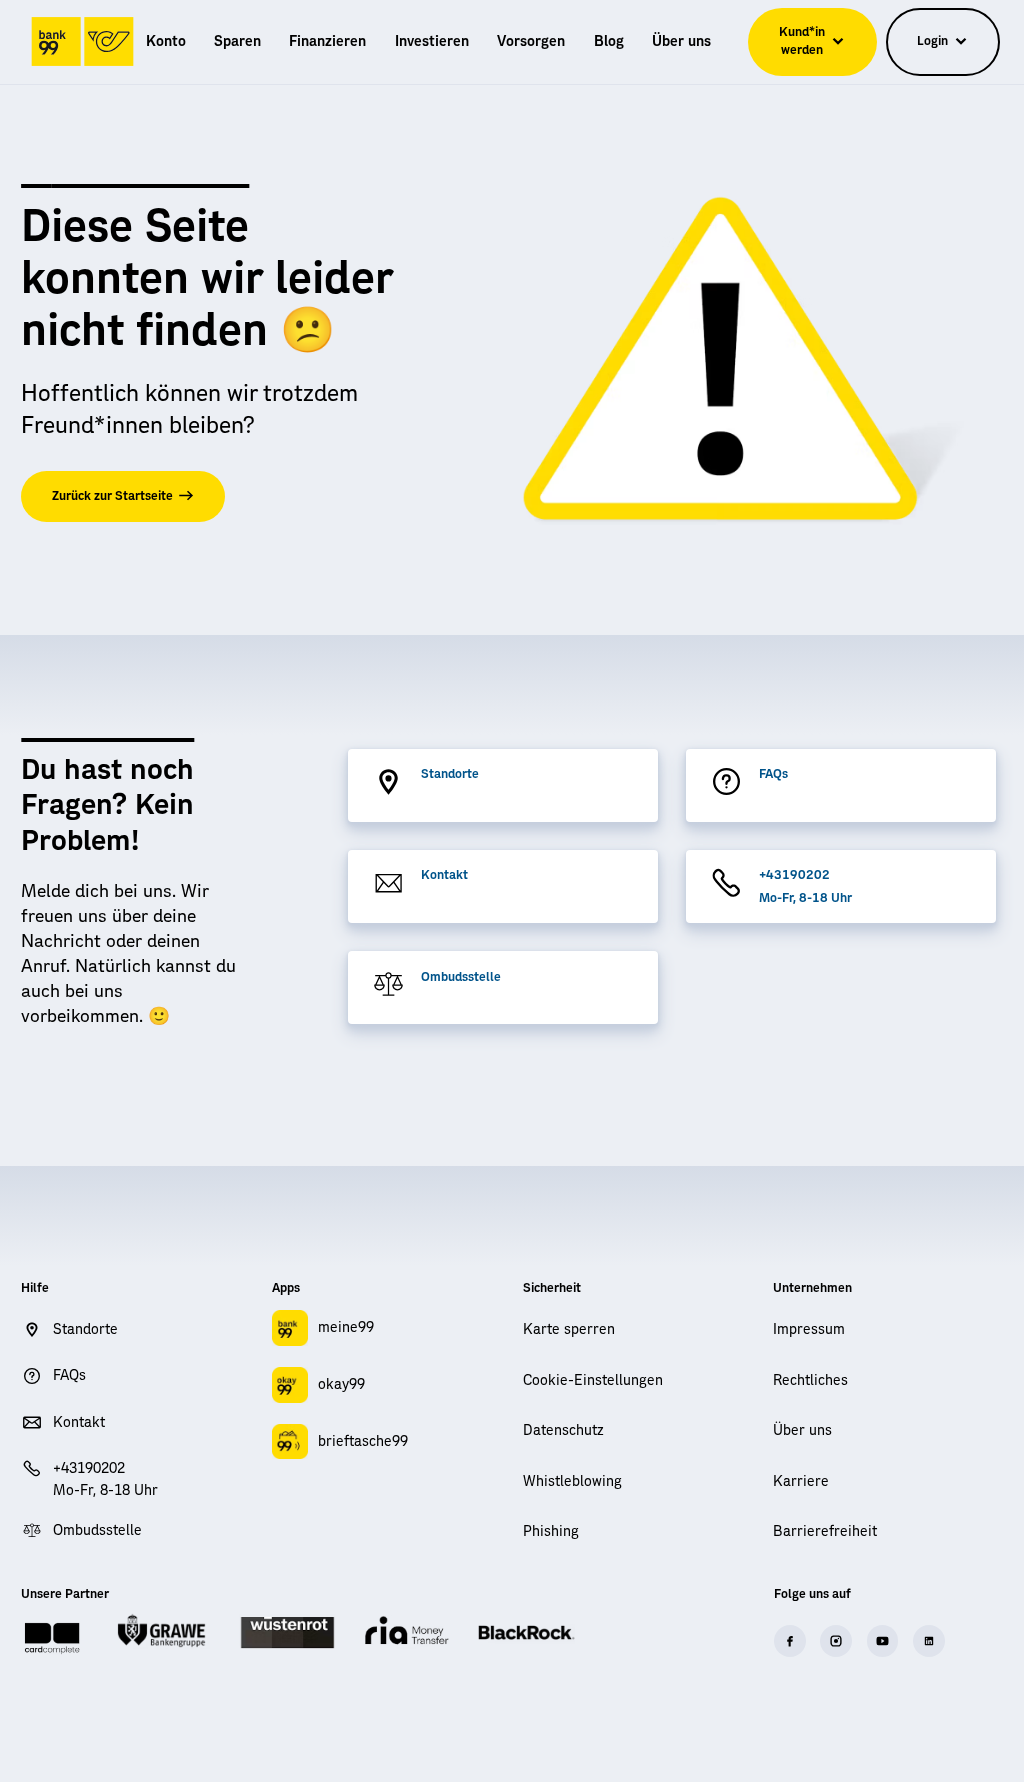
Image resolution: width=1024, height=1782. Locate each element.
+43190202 (794, 875)
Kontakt (444, 875)
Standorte (450, 774)
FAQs (773, 774)
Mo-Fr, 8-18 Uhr (805, 898)
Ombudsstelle (461, 977)
